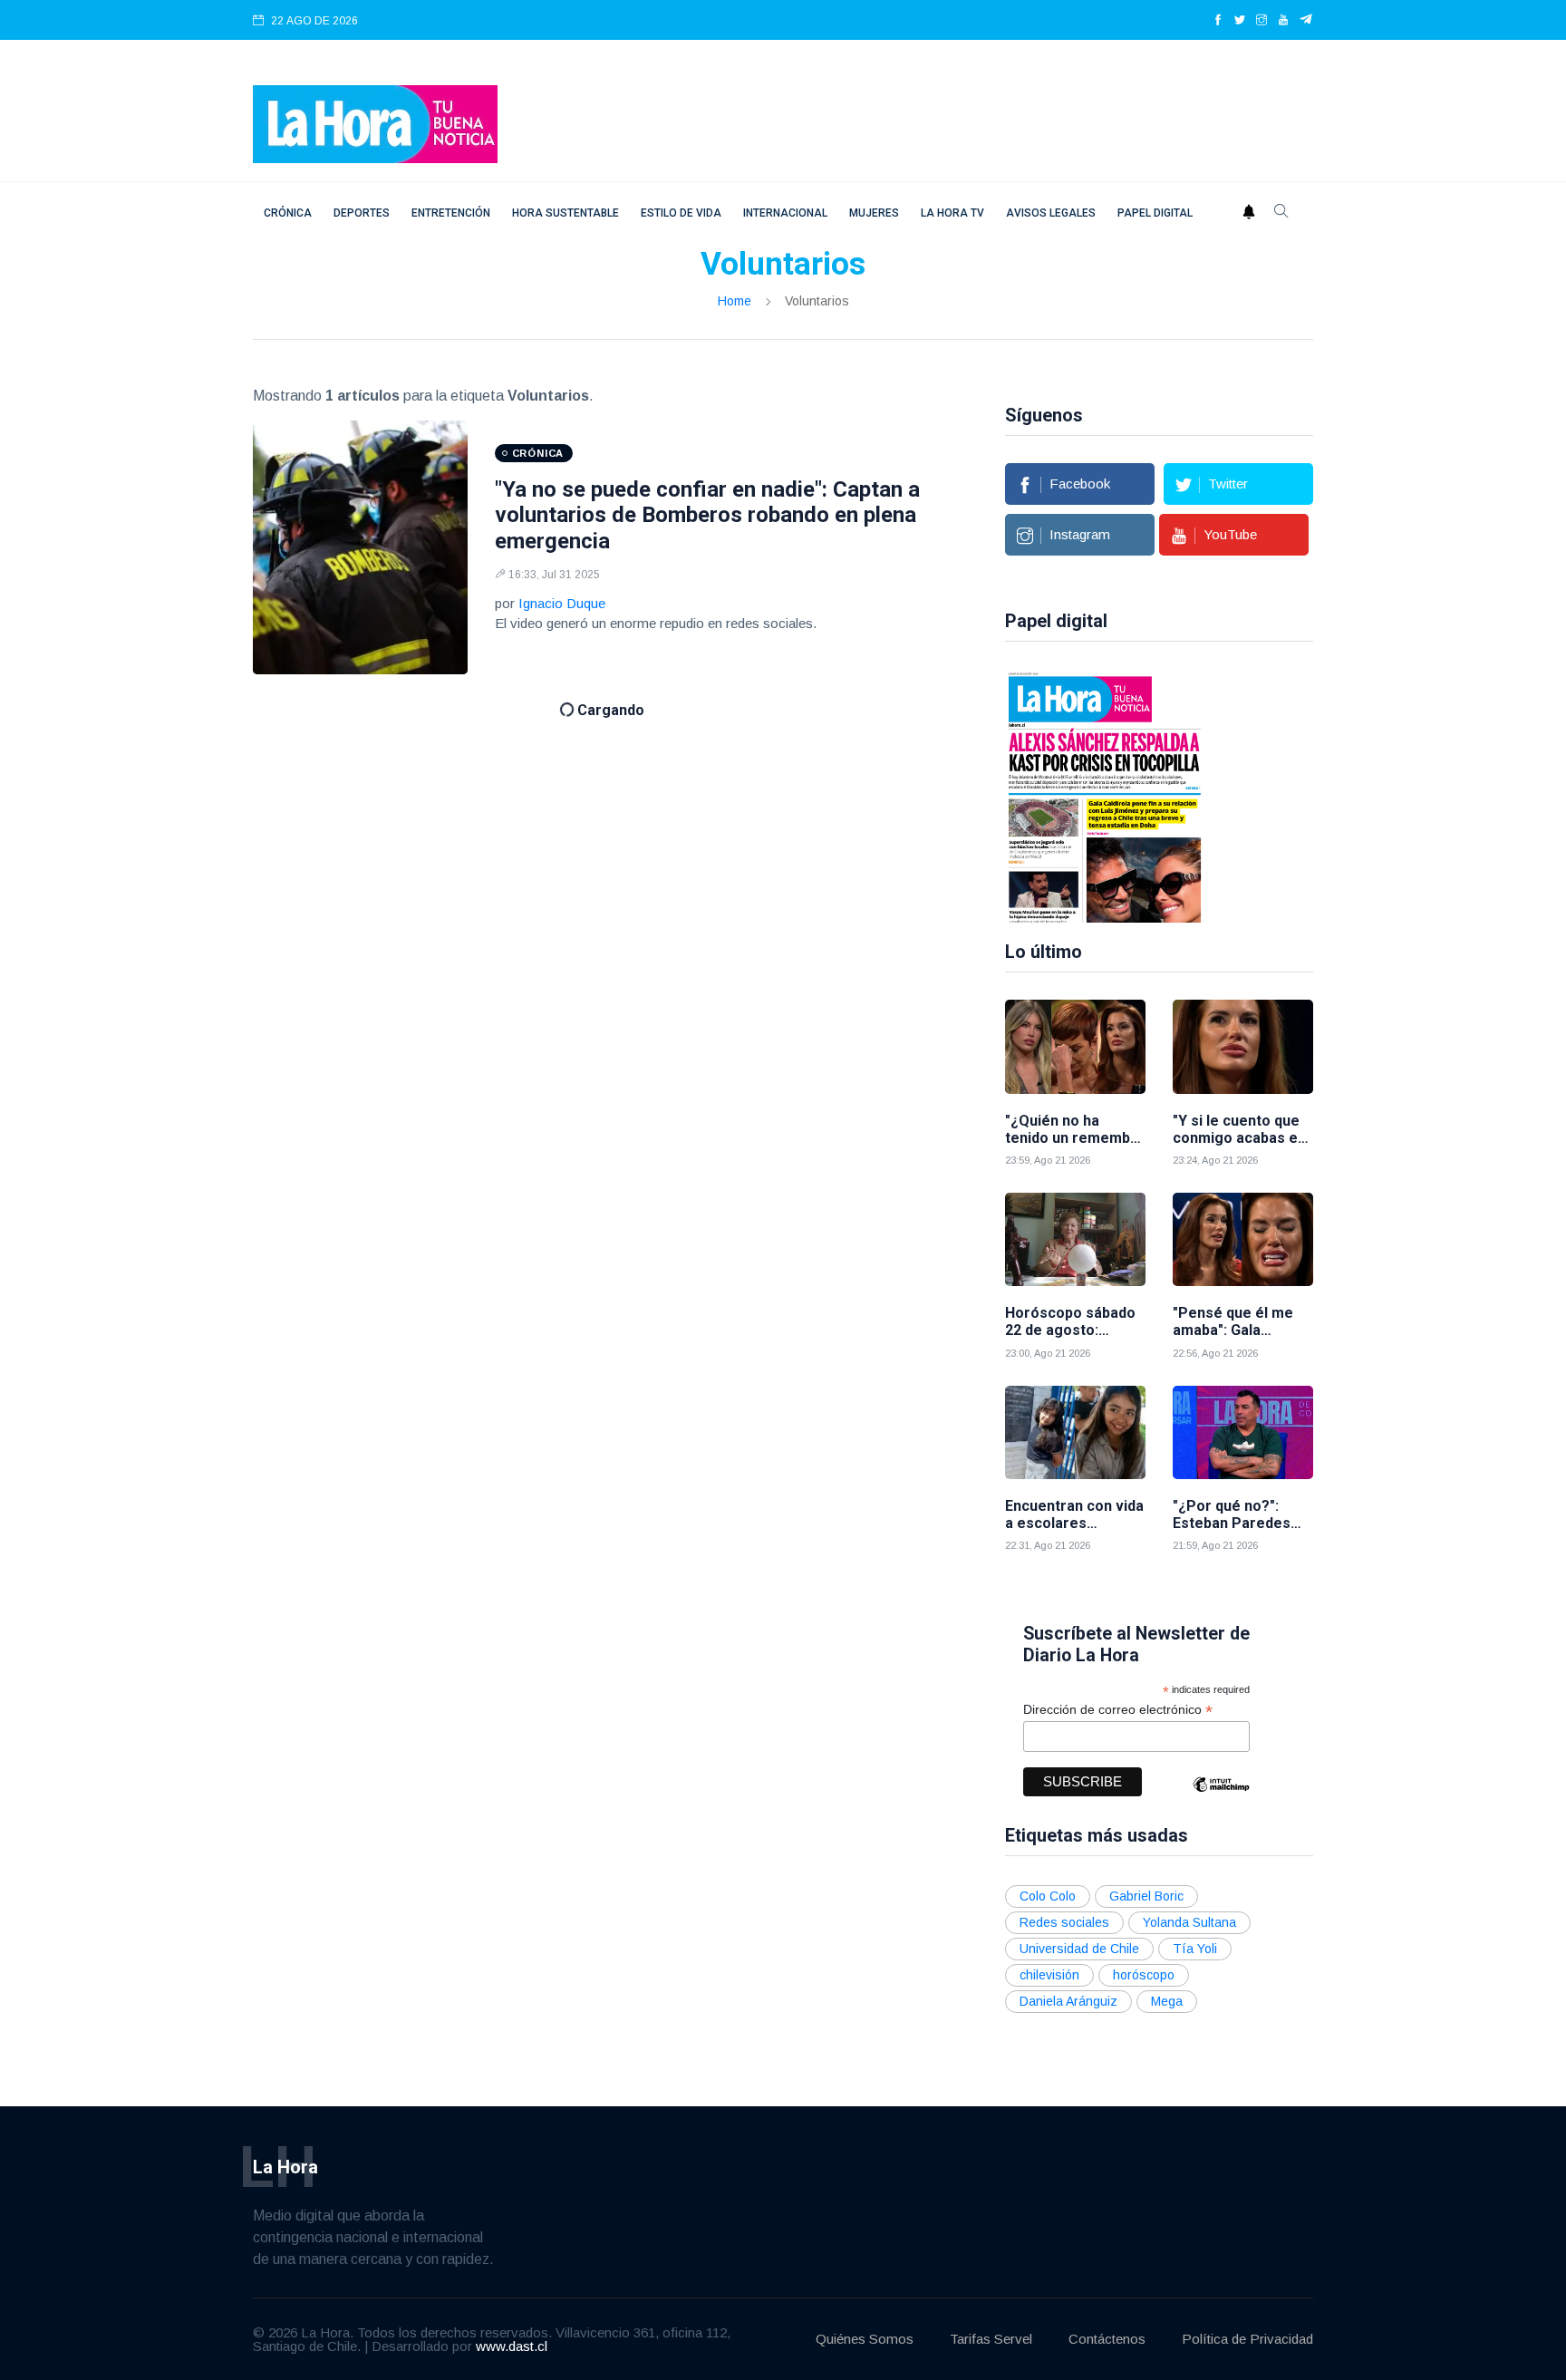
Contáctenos (1107, 2339)
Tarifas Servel (991, 2339)
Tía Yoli (1195, 1949)
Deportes (362, 213)
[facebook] (1218, 21)
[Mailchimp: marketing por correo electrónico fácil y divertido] (1221, 1798)
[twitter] (1240, 21)
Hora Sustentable (565, 213)
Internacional (785, 213)
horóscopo (1144, 1975)
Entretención (451, 213)
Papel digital (1155, 213)
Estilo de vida (681, 213)
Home (735, 301)
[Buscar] (1281, 213)
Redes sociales (1064, 1922)
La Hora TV (952, 213)
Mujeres (874, 213)
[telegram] (1306, 21)
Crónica (288, 213)
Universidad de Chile (1079, 1949)
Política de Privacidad (1247, 2339)
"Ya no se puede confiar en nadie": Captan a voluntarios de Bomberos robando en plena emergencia (707, 516)
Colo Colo (1048, 1896)
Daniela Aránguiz (1068, 2001)
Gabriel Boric (1146, 1896)
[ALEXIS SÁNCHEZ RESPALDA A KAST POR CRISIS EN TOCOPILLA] (1105, 796)
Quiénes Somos (865, 2339)
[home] (375, 123)
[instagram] (1261, 21)
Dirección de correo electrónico (1118, 1710)
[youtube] (1283, 21)
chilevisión (1049, 1975)
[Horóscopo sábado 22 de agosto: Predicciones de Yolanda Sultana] (1075, 1239)
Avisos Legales (1051, 213)
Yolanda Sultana (1189, 1922)
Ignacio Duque (562, 603)
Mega (1167, 2001)
